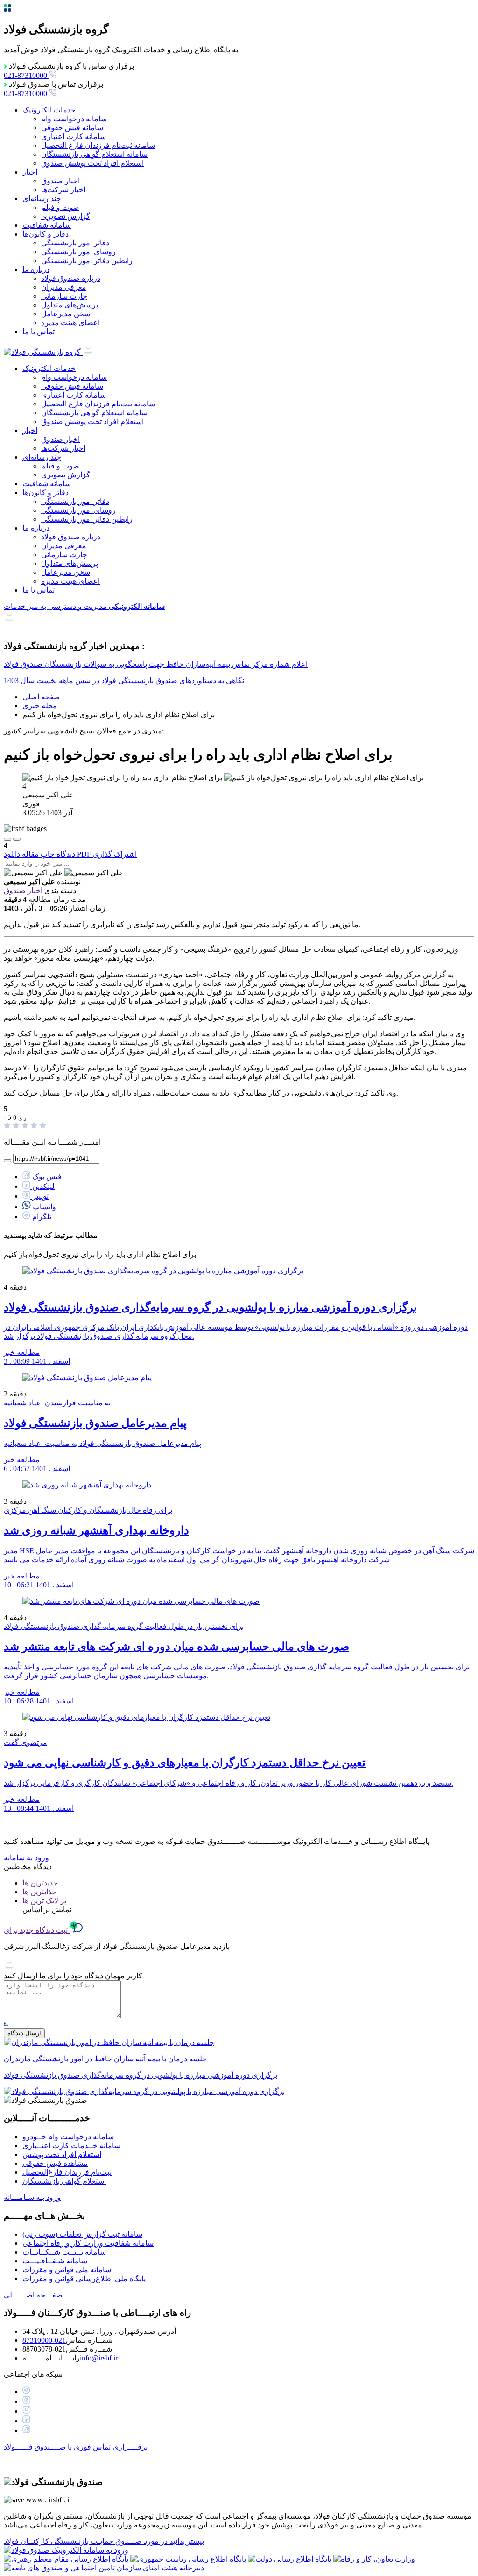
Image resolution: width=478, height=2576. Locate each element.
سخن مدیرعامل (66, 314)
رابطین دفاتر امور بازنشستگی (87, 261)
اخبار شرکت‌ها (63, 190)
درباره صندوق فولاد (71, 278)
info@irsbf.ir (99, 2358)
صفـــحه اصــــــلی (33, 2295)
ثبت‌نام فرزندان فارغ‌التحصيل (67, 2172)
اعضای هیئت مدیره (70, 323)
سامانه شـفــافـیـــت (55, 2261)
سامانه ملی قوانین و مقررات (67, 2270)
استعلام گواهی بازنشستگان (64, 2181)
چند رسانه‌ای (42, 199)
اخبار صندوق (60, 181)
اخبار (30, 172)
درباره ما (36, 269)
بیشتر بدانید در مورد (104, 2541)
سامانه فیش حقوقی (72, 128)
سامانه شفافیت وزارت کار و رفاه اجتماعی (88, 2243)
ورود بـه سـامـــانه (32, 2197)
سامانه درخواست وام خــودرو (68, 2137)
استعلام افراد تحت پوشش (62, 2154)
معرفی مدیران (64, 287)
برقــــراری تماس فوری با (76, 2447)
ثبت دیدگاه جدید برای (37, 1930)
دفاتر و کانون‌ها (46, 234)
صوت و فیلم (60, 207)
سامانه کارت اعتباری (74, 136)
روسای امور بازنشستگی (78, 252)
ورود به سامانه (26, 1858)
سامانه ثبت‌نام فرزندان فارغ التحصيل (98, 145)
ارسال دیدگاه (24, 2033)
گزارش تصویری (66, 216)
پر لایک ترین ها (44, 1901)
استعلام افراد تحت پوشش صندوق (92, 163)
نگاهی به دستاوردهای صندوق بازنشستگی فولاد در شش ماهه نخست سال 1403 (124, 681)
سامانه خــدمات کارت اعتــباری (71, 2146)
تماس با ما (39, 332)
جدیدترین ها (40, 1883)
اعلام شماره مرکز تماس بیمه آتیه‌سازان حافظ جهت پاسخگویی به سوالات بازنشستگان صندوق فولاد (156, 664)
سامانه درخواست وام (74, 119)
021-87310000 (44, 2340)
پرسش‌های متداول (70, 305)
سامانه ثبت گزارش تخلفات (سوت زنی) (82, 2234)
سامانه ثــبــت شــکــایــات (64, 2252)
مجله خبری (40, 706)
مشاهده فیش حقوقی (55, 2163)
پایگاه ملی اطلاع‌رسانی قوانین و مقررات (84, 2279)
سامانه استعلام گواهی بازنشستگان (94, 154)
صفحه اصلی (41, 697)
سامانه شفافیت (47, 225)
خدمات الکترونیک (49, 110)
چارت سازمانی (64, 296)
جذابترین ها (39, 1892)
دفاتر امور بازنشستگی (75, 243)
